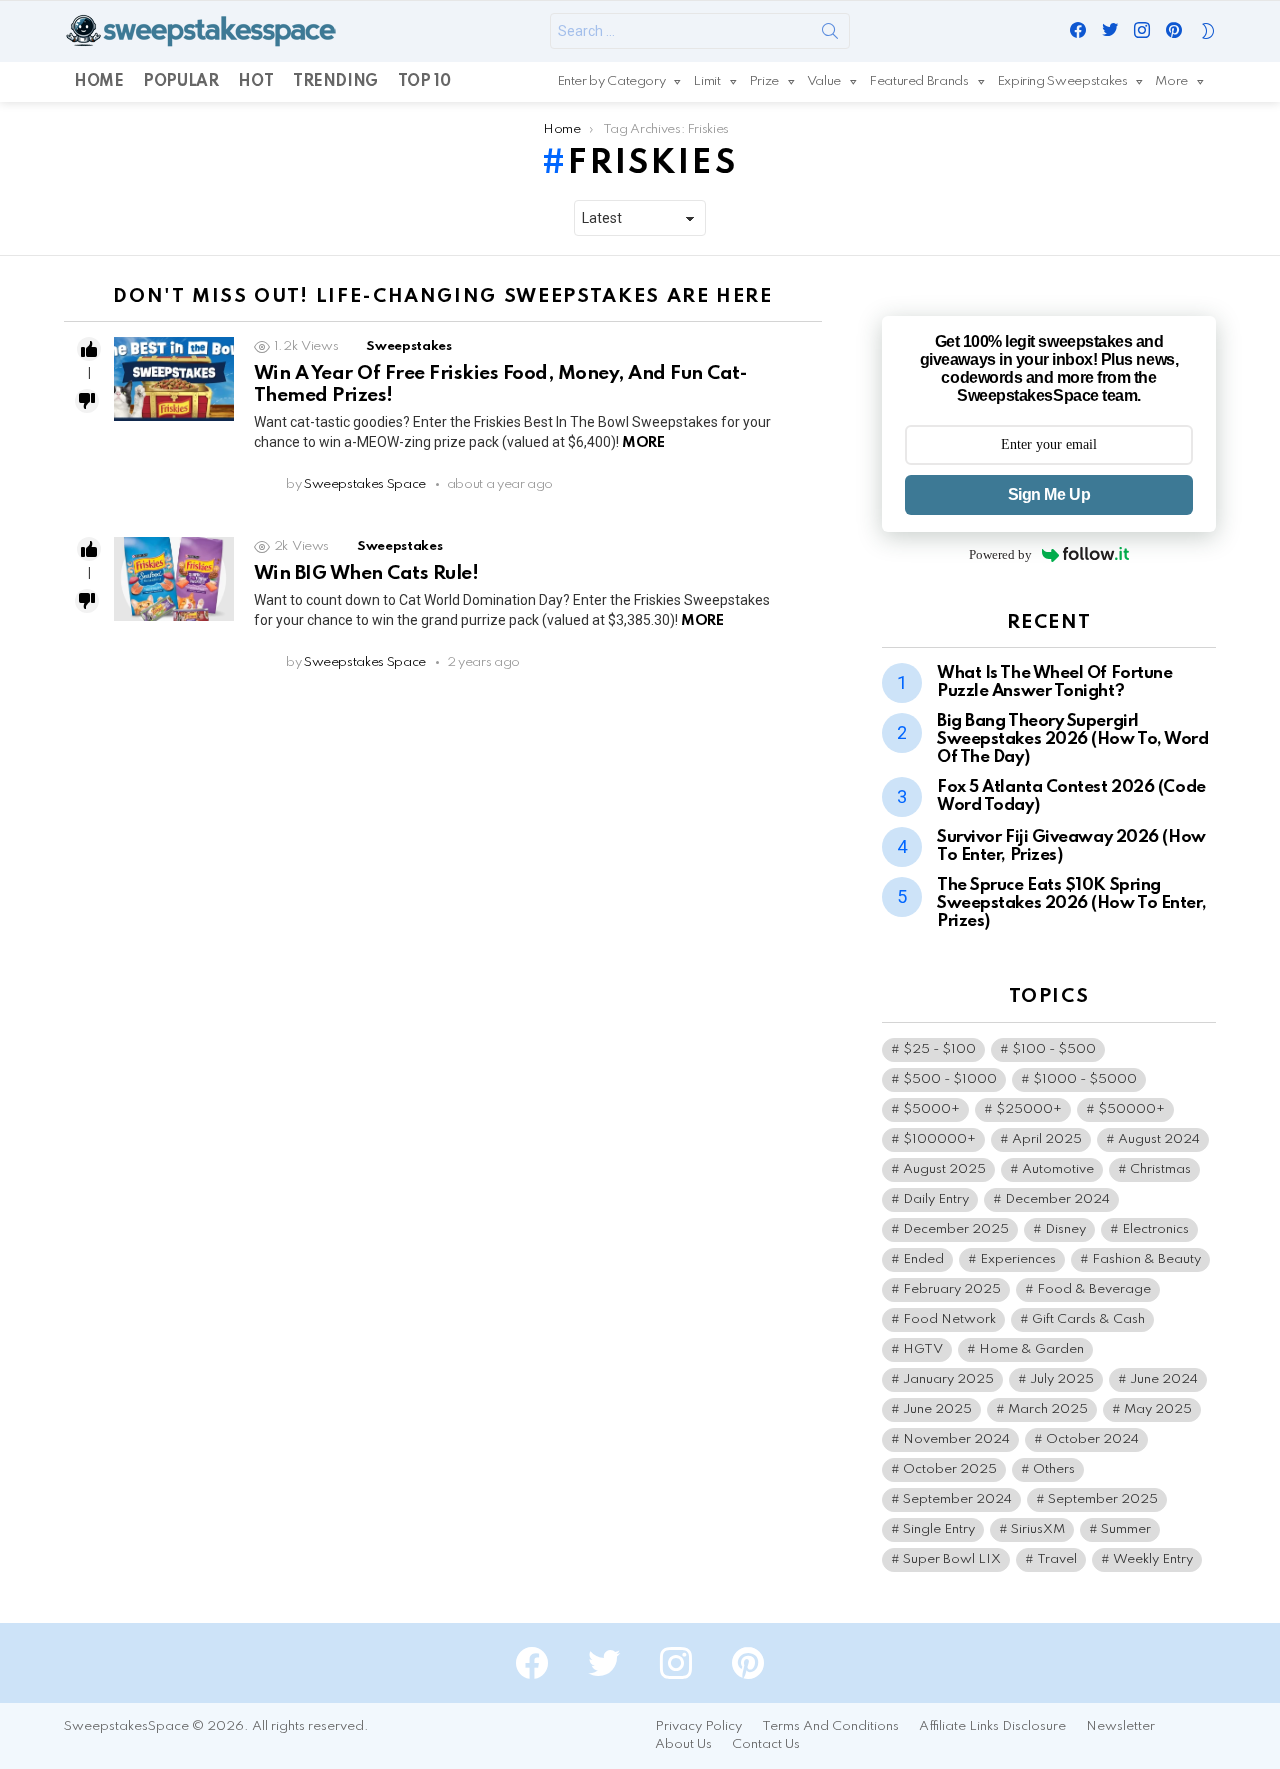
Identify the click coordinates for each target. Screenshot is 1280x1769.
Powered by (1000, 554)
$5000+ (931, 1109)
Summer (1126, 1529)
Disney (1065, 1229)
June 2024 (1164, 1379)
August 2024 (1159, 1139)
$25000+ (1029, 1109)
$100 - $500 (1054, 1049)
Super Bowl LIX (952, 1559)
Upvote (89, 349)
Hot (255, 82)
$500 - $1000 (950, 1079)
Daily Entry (936, 1199)
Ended (923, 1259)
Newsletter (1120, 1726)
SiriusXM (1038, 1529)
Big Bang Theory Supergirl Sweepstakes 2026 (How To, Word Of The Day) (1073, 739)
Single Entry (939, 1529)
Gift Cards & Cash (1088, 1319)
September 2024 (957, 1499)
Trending (335, 82)
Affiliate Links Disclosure (992, 1726)
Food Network (949, 1319)
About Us (683, 1744)
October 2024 (1092, 1439)
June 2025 (937, 1409)
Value (824, 81)
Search (830, 35)
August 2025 (944, 1169)
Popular (180, 82)
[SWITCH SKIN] (1208, 31)
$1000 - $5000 (1085, 1079)
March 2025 (1048, 1409)
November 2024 (956, 1439)
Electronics (1155, 1229)
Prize (764, 81)
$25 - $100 (939, 1049)
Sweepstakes (408, 346)
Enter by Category (611, 81)
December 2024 (1057, 1199)
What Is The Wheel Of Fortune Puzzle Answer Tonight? (1054, 682)
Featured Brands (919, 81)
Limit (706, 81)
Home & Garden (1031, 1349)
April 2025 (1047, 1139)
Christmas (1160, 1169)
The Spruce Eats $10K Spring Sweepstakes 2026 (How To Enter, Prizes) (1071, 903)
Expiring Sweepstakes (1062, 81)
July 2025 (1062, 1379)
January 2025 (948, 1379)
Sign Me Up (1049, 494)
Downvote (87, 401)
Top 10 (424, 82)
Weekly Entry (1153, 1559)
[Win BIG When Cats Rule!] (174, 579)
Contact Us (766, 1744)
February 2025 (952, 1289)
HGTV (923, 1349)
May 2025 (1158, 1409)
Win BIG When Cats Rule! (366, 573)
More (1171, 81)
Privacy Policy (698, 1726)
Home (98, 82)
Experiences (1018, 1259)
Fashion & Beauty (1146, 1259)
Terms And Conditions (830, 1726)
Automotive (1058, 1169)
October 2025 (950, 1469)
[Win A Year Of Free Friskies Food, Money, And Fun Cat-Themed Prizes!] (174, 379)
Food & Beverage (1094, 1289)
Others (1054, 1469)
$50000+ (1131, 1109)
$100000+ (939, 1139)
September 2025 (1103, 1499)
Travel (1057, 1559)
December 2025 (956, 1229)
